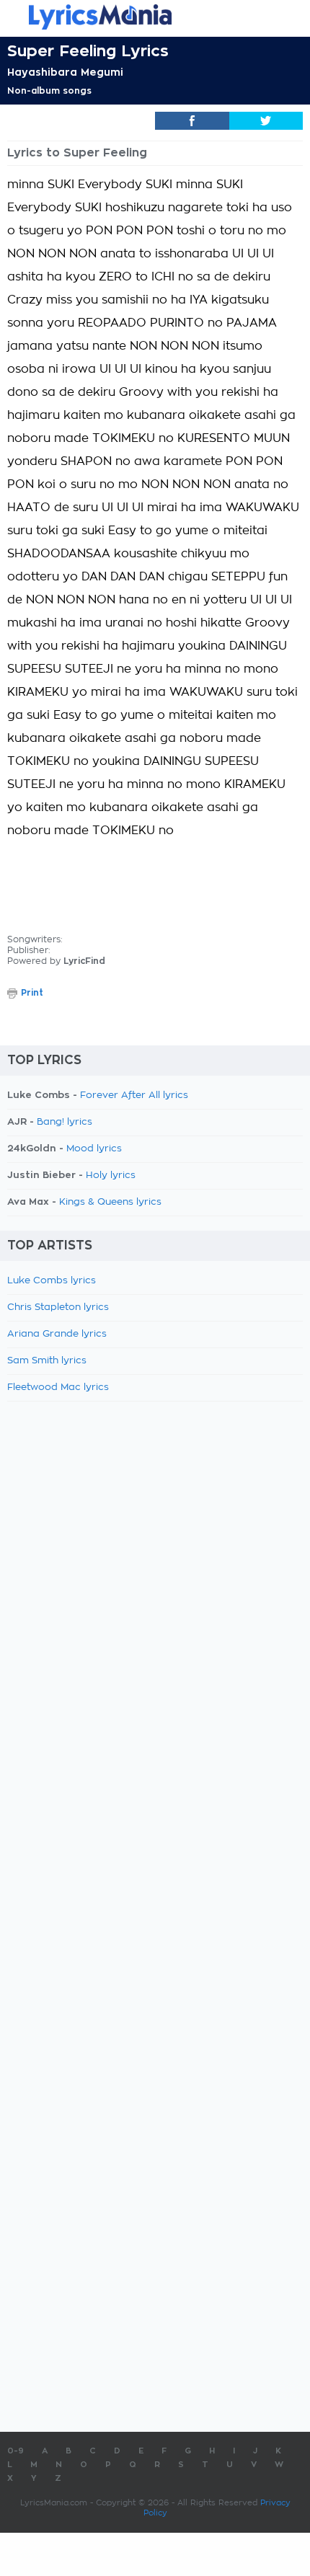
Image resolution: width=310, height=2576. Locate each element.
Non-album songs (49, 91)
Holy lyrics (111, 1176)
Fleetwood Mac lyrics (58, 1387)
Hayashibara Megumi (65, 72)
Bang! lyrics (65, 1122)
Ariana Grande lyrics (57, 1334)
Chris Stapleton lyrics (58, 1307)
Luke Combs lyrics (52, 1281)
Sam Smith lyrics (47, 1361)
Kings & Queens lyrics (110, 1202)
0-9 (15, 2451)
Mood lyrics (94, 1149)
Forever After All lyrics (134, 1096)
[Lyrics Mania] (155, 17)
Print (32, 993)
